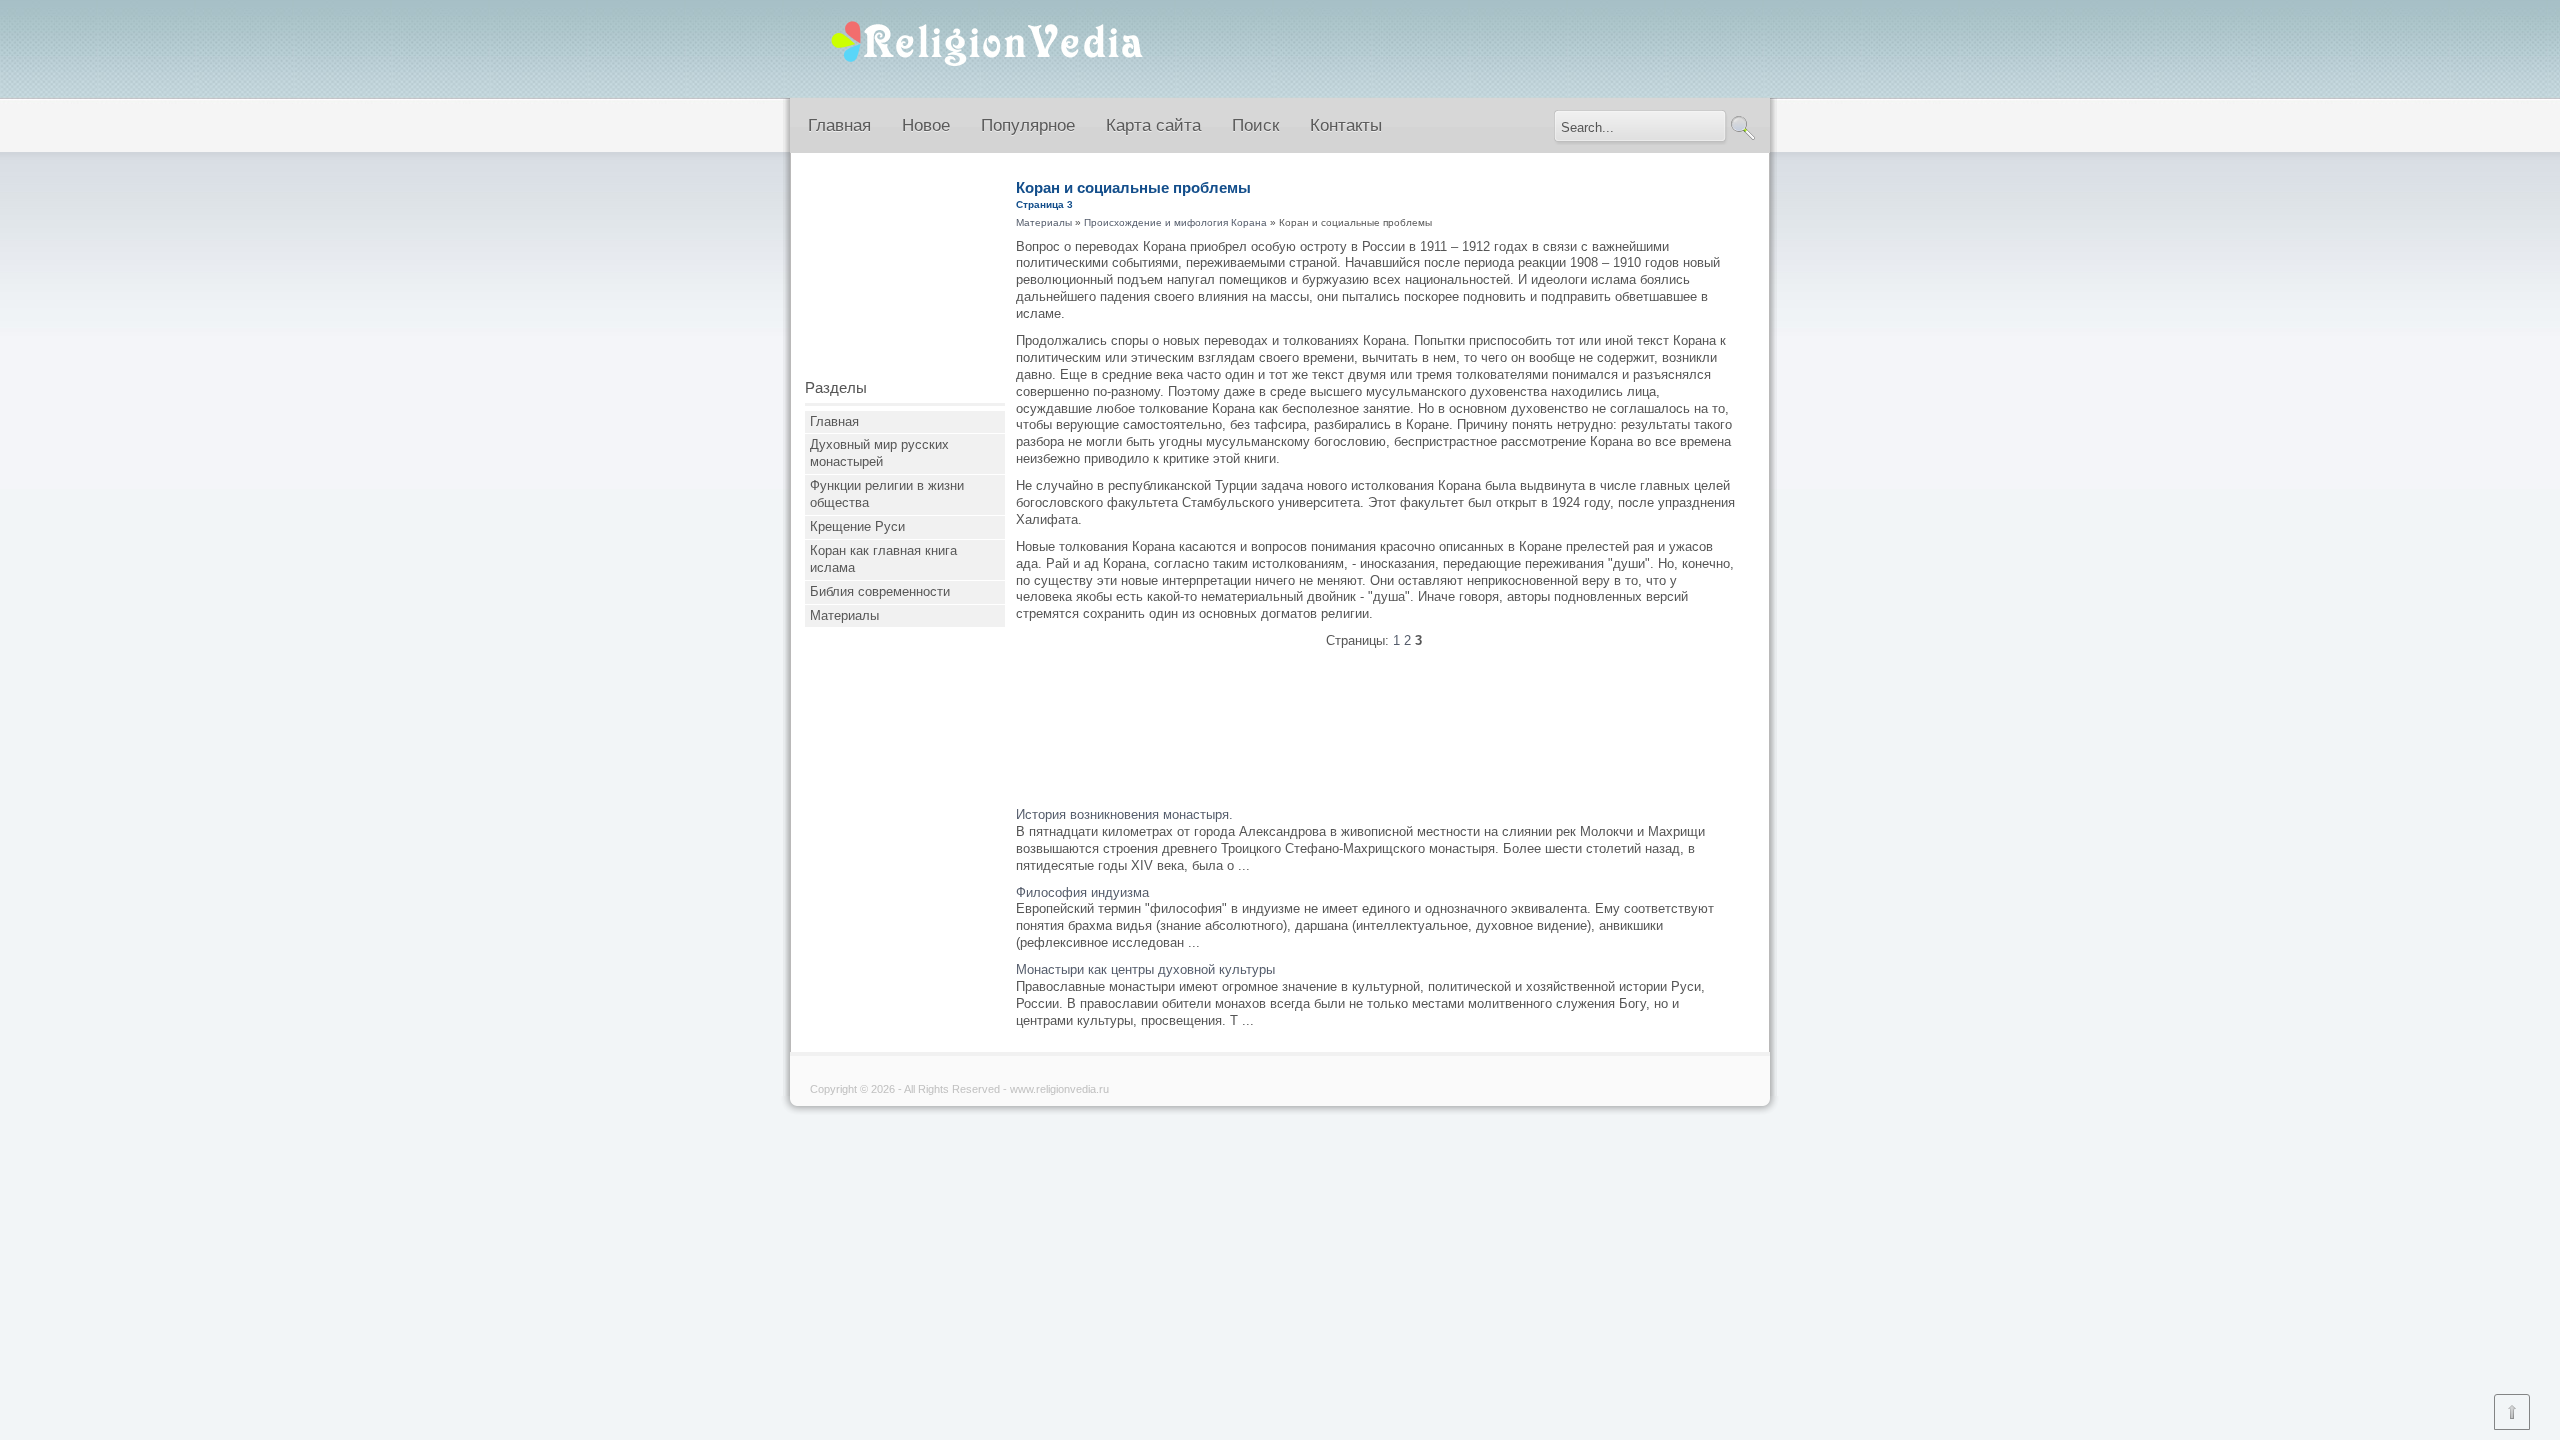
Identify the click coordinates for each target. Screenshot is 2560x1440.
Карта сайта (1153, 125)
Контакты (1346, 125)
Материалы (844, 615)
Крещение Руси (857, 526)
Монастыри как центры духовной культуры (1145, 969)
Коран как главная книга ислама (883, 559)
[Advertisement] (905, 273)
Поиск (1255, 125)
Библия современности (880, 591)
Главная (839, 125)
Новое (926, 125)
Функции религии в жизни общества (887, 494)
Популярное (1028, 125)
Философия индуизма (1082, 892)
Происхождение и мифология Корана (1175, 222)
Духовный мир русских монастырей (879, 453)
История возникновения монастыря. (1124, 814)
